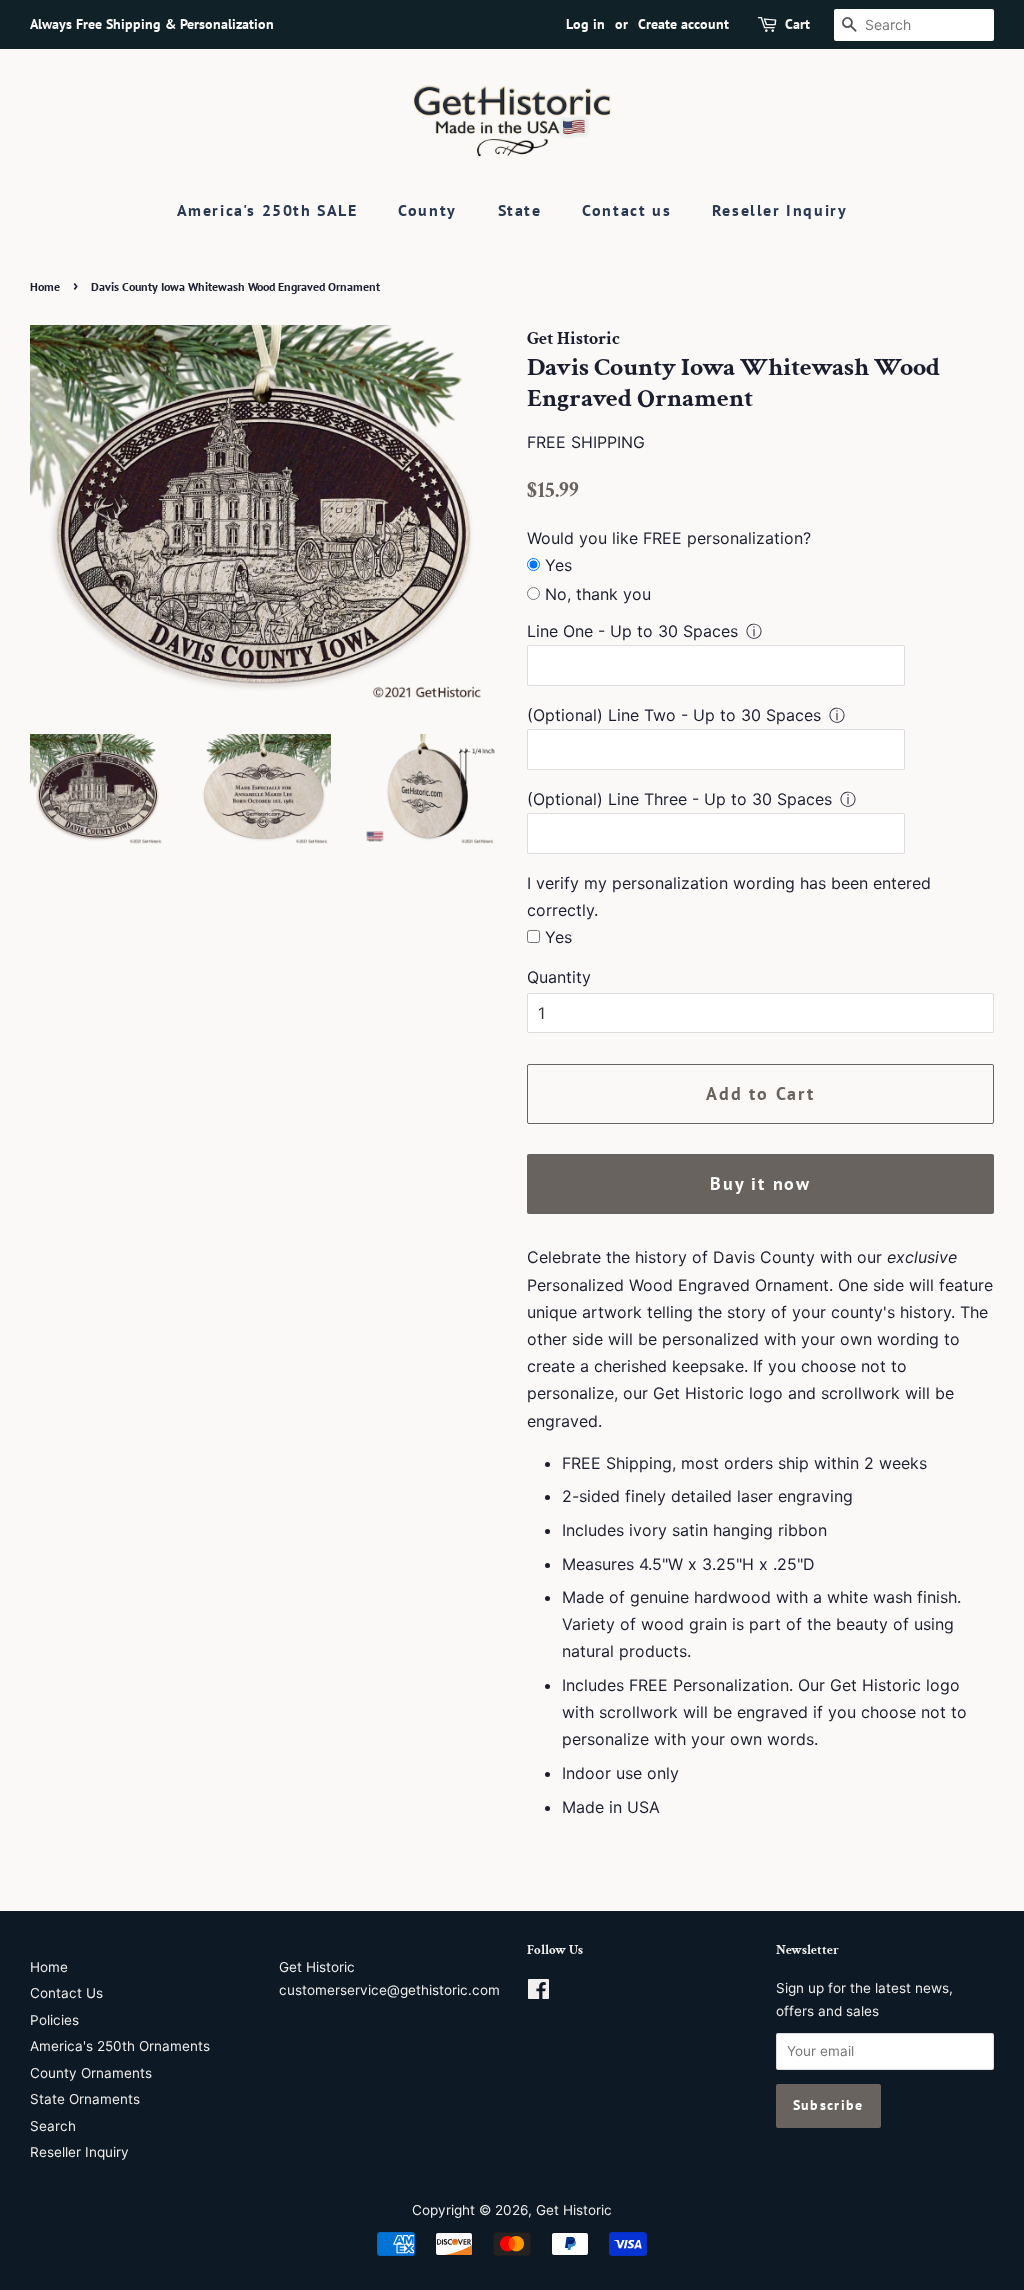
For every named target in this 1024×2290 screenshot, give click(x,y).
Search (53, 2126)
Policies (54, 2020)
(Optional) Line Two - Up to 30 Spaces (674, 715)
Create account (683, 24)
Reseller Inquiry (780, 210)
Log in (585, 24)
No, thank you (598, 594)
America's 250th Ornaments (120, 2046)
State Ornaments (85, 2099)
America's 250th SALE (267, 210)
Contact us (626, 210)
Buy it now (760, 1183)
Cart (797, 24)
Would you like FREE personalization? (669, 538)
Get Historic (574, 2210)
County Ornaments (91, 2073)
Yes (558, 565)
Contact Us (66, 1993)
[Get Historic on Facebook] (538, 1993)
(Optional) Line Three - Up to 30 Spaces (679, 799)
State (520, 210)
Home (45, 286)
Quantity (559, 977)
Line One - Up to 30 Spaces (632, 631)
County (427, 210)
